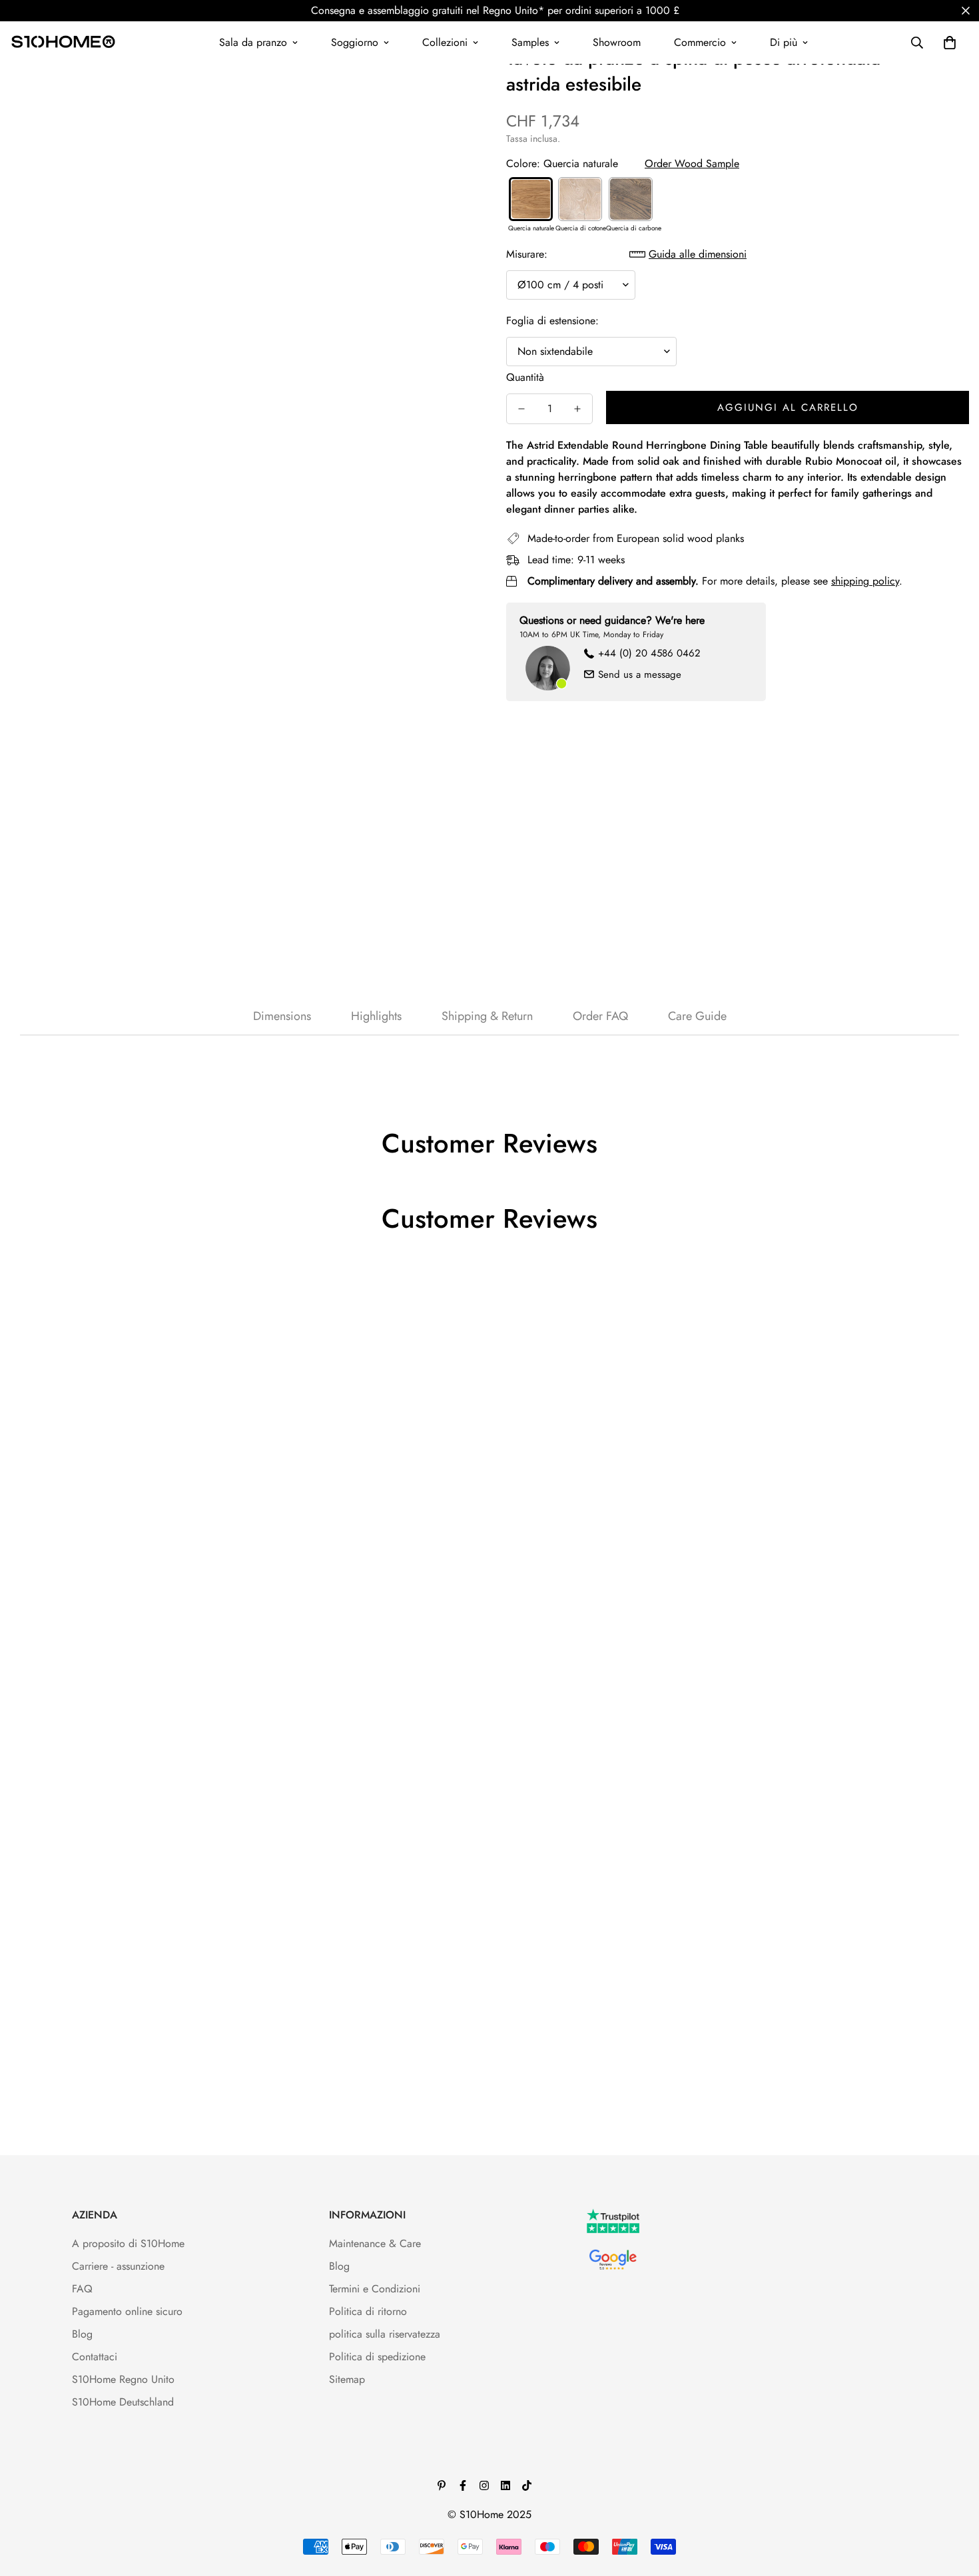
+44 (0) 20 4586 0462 (649, 653)
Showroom (617, 42)
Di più (784, 42)
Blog (82, 2334)
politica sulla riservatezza (385, 2334)
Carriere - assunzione (118, 2266)
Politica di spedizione (377, 2357)
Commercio (700, 42)
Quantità (525, 377)
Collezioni (445, 42)
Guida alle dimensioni (698, 254)
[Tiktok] (527, 2485)
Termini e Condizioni (375, 2289)
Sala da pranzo (253, 42)
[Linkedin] (505, 2485)
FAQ (82, 2289)
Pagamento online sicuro (127, 2311)
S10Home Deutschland (123, 2402)
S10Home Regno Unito (123, 2379)
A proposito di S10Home (128, 2243)
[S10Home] (63, 43)
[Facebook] (463, 2485)
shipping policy (865, 581)
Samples (530, 42)
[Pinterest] (442, 2485)
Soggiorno (355, 42)
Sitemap (347, 2379)
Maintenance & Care (375, 2243)
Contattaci (95, 2357)
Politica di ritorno (368, 2311)
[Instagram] (484, 2485)
